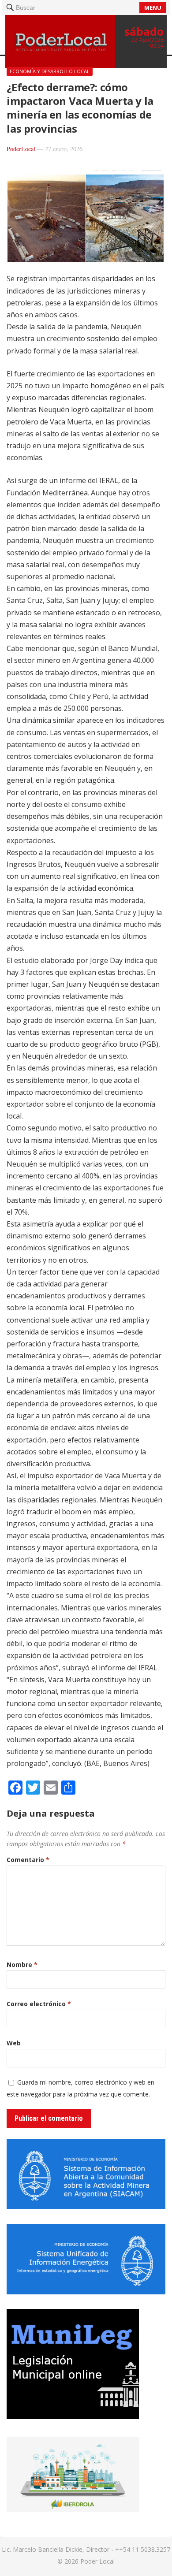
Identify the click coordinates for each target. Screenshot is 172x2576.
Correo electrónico (39, 2004)
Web (14, 2043)
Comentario (28, 1860)
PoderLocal (21, 149)
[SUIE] (86, 2292)
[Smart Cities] (73, 2509)
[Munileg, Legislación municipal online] (73, 2416)
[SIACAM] (86, 2206)
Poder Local (97, 2561)
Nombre (22, 1965)
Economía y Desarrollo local (50, 71)
